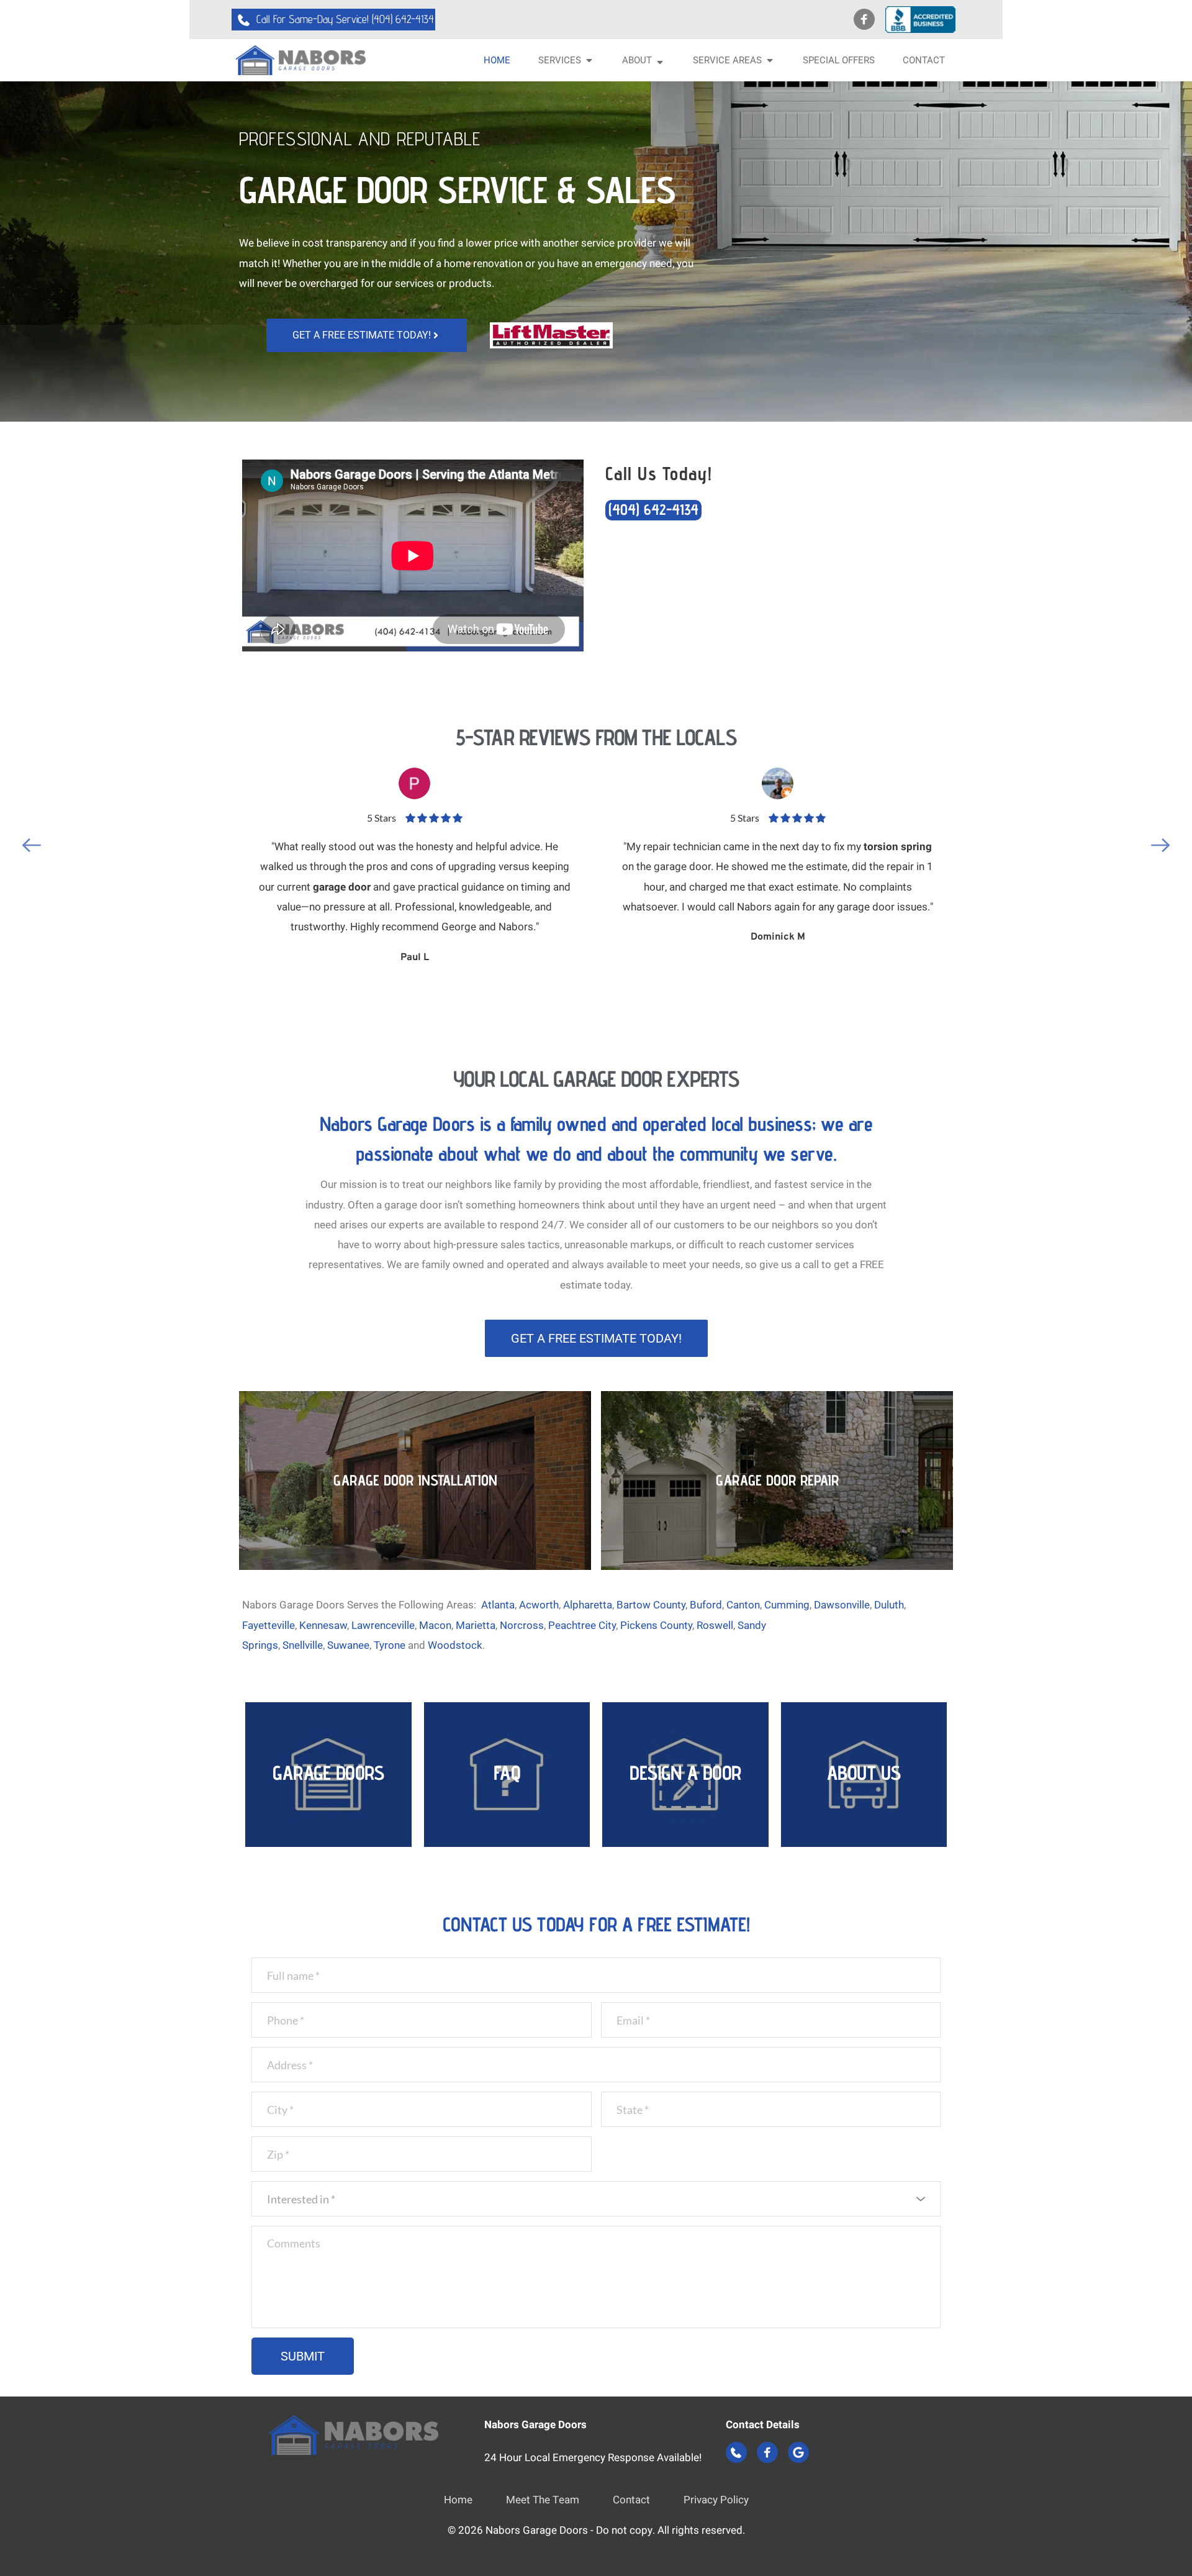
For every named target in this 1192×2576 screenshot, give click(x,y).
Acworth (539, 1605)
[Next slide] (1160, 845)
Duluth (889, 1605)
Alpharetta (588, 1605)
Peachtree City (582, 1625)
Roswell (715, 1625)
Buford (706, 1605)
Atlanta (498, 1605)
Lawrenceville (383, 1625)
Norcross (522, 1625)
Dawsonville (842, 1605)
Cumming (787, 1605)
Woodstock (455, 1645)
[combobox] (596, 2199)
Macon (435, 1625)
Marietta (476, 1625)
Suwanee (348, 1645)
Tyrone (390, 1645)
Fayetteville (269, 1625)
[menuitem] (497, 61)
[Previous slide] (32, 845)
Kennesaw (323, 1625)
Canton (743, 1605)
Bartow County (651, 1605)
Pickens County (656, 1625)
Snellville (303, 1645)
